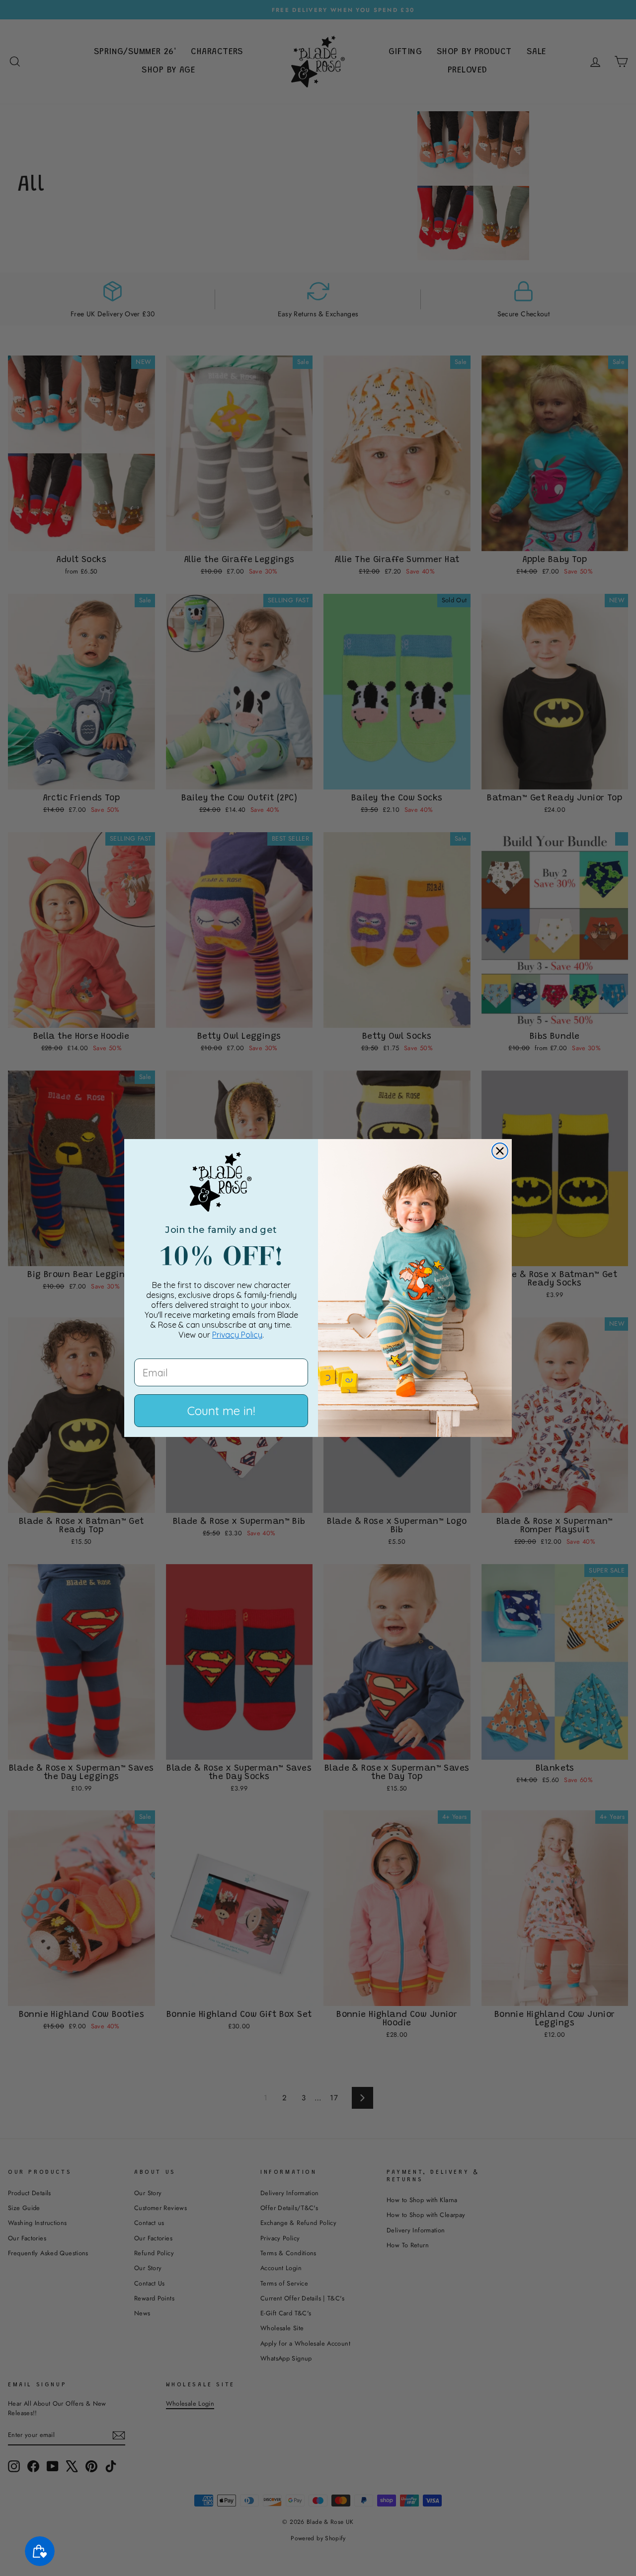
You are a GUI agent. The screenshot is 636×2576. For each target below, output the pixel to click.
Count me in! (221, 1411)
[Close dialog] (500, 1151)
